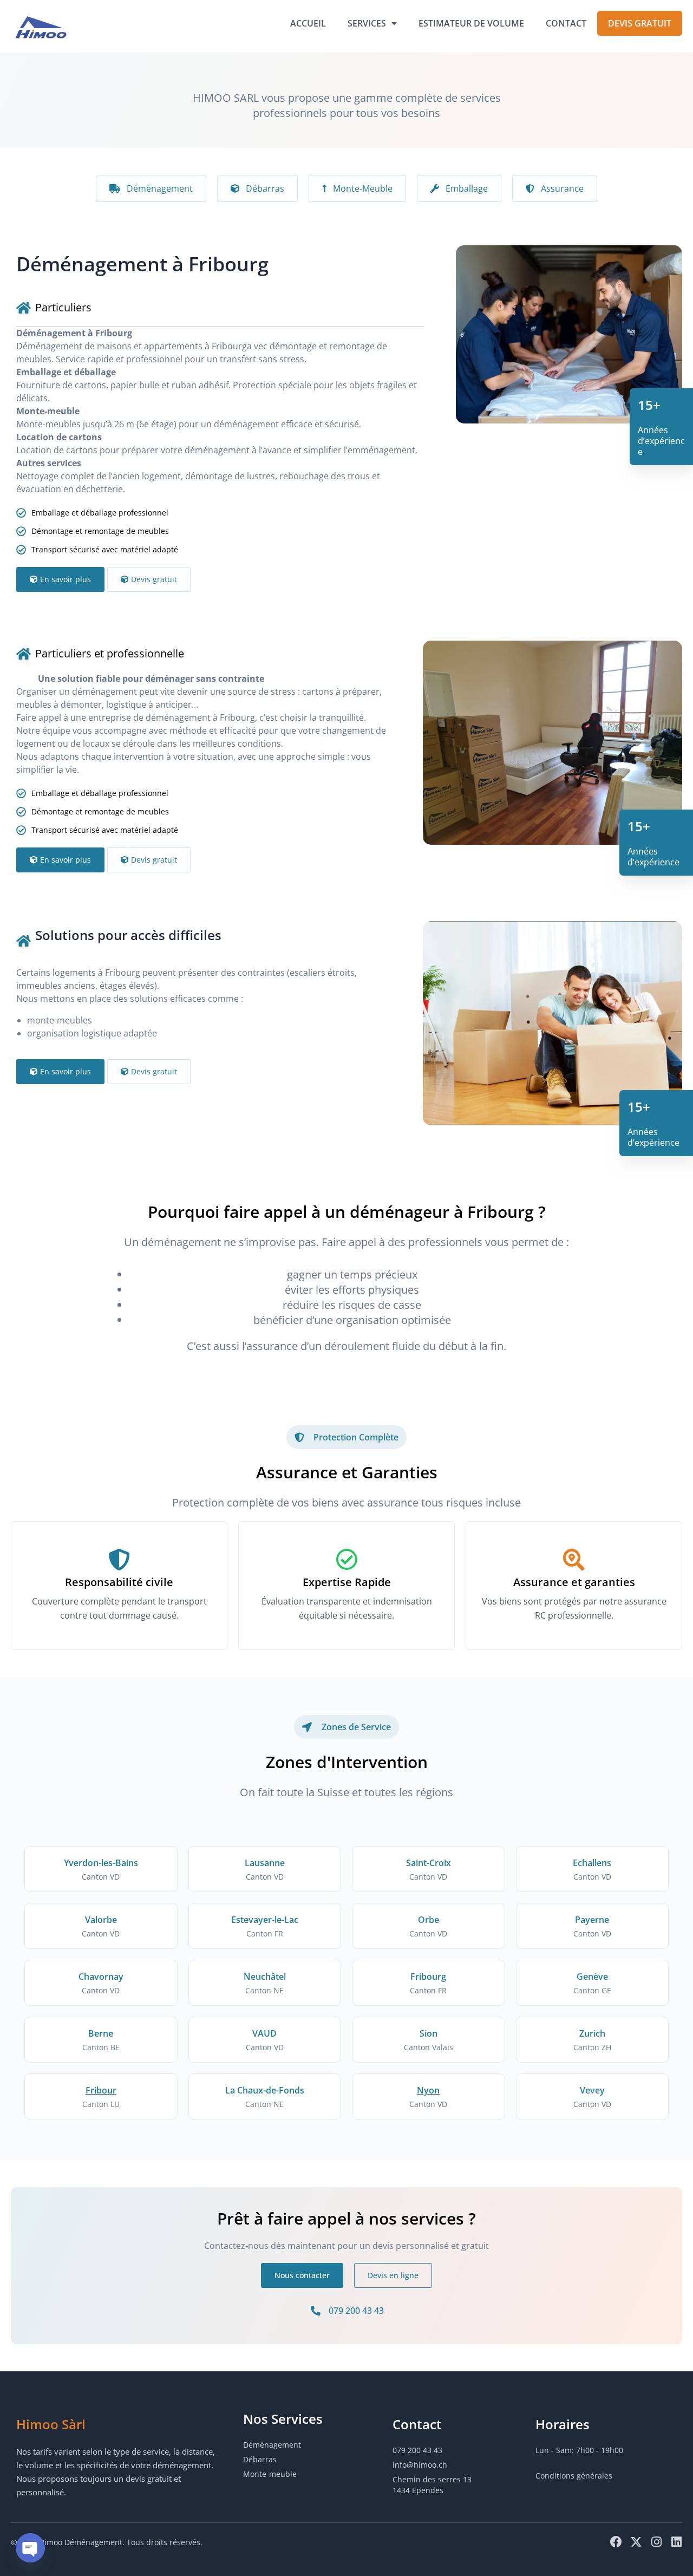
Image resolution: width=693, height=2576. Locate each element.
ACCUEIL (308, 23)
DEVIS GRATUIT (640, 23)
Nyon (428, 2090)
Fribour (101, 2090)
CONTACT (566, 23)
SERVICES (367, 23)
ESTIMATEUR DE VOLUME (471, 23)
